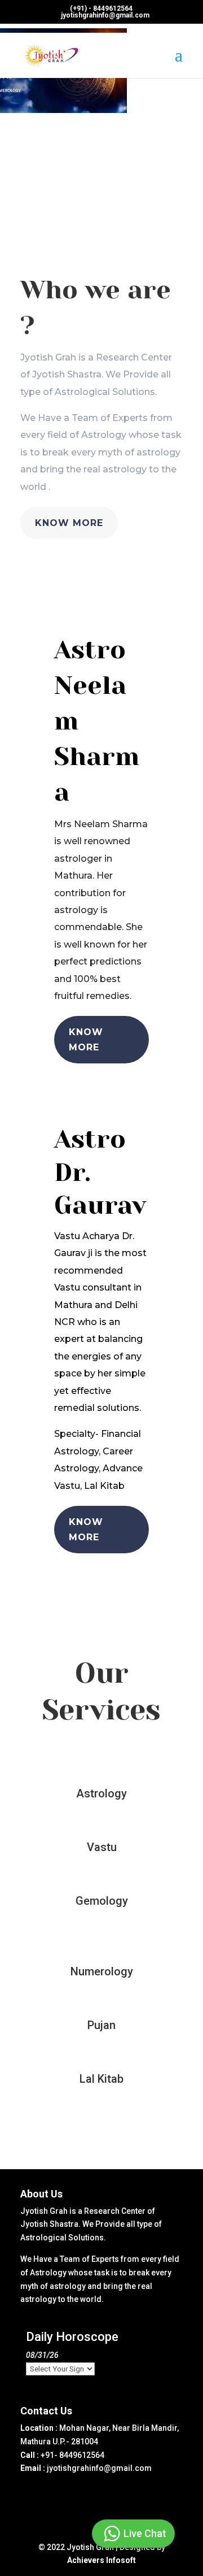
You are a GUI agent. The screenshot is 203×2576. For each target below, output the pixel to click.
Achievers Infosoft (101, 2560)
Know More (69, 523)
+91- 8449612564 (72, 2455)
